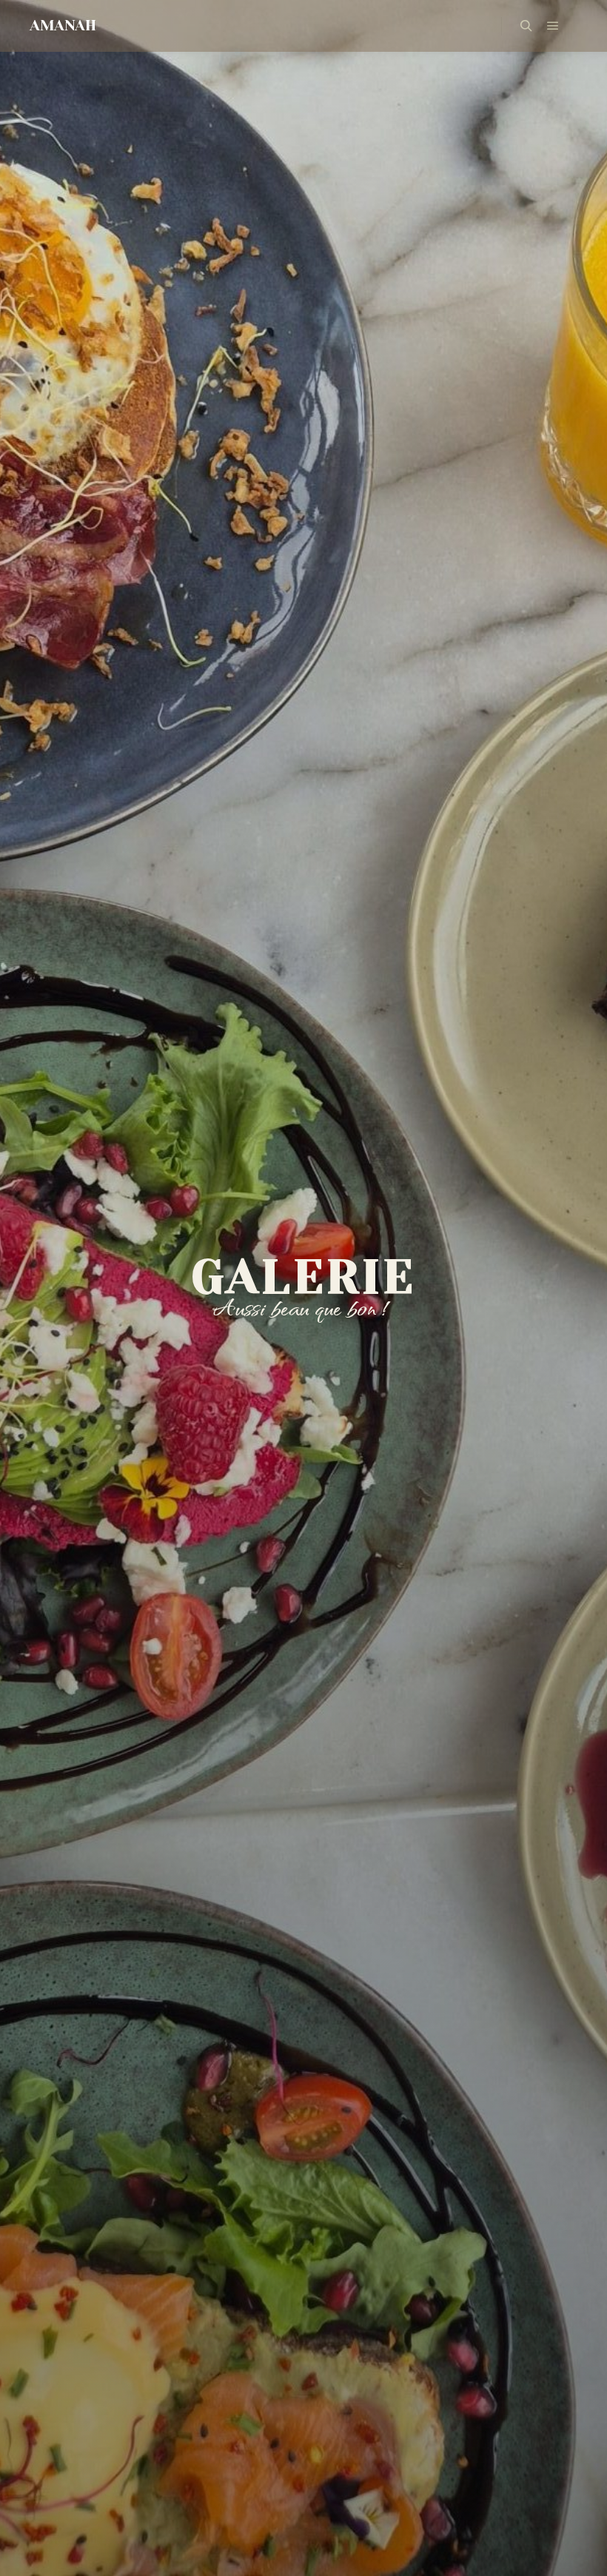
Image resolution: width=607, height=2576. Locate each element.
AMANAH (63, 26)
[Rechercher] (526, 26)
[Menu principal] (553, 26)
